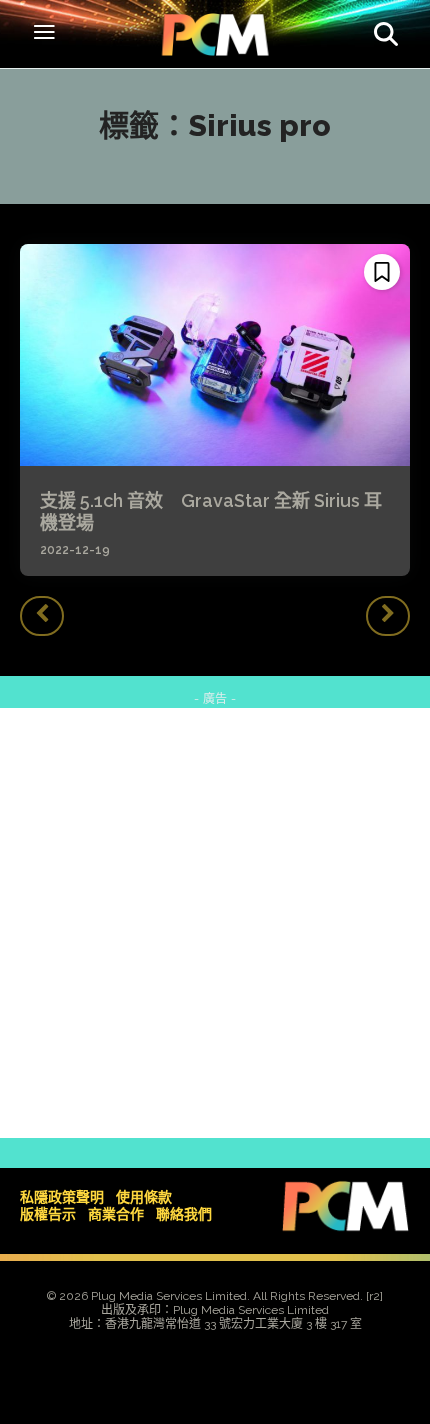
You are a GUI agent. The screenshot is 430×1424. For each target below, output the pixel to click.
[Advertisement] (215, 923)
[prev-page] (42, 616)
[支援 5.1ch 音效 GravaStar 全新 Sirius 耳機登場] (215, 355)
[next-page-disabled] (388, 616)
